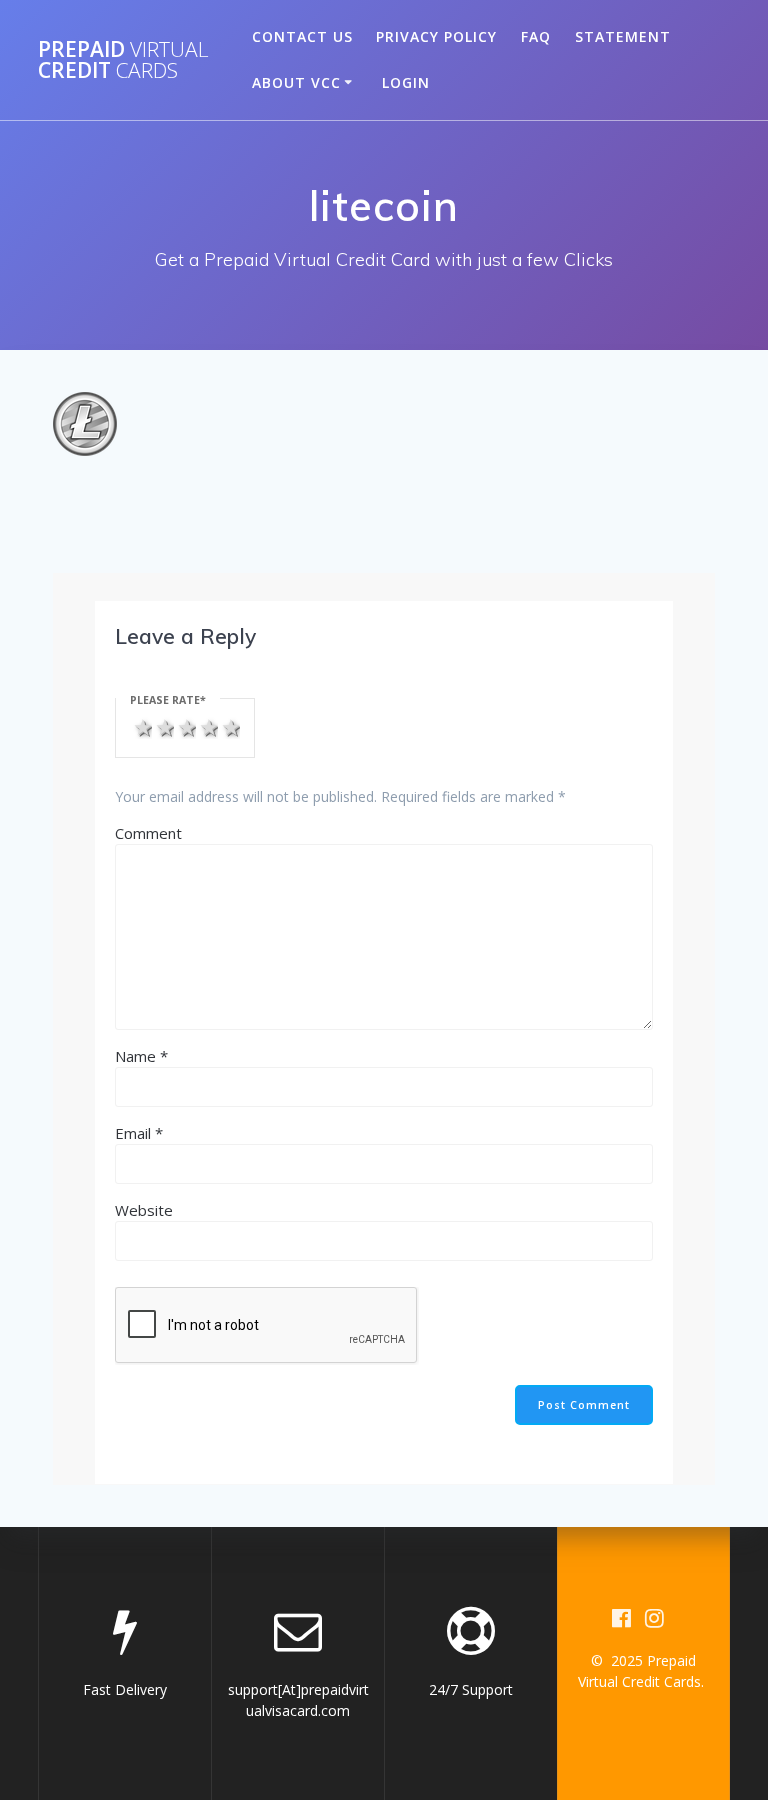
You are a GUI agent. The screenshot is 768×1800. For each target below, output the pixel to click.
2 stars (163, 726)
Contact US (302, 36)
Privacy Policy (436, 36)
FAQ (536, 36)
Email (139, 1133)
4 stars (207, 726)
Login (406, 82)
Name (141, 1056)
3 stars (185, 726)
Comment (148, 833)
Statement (623, 36)
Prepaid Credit (123, 60)
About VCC (296, 82)
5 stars (229, 726)
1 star (141, 726)
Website (144, 1210)
